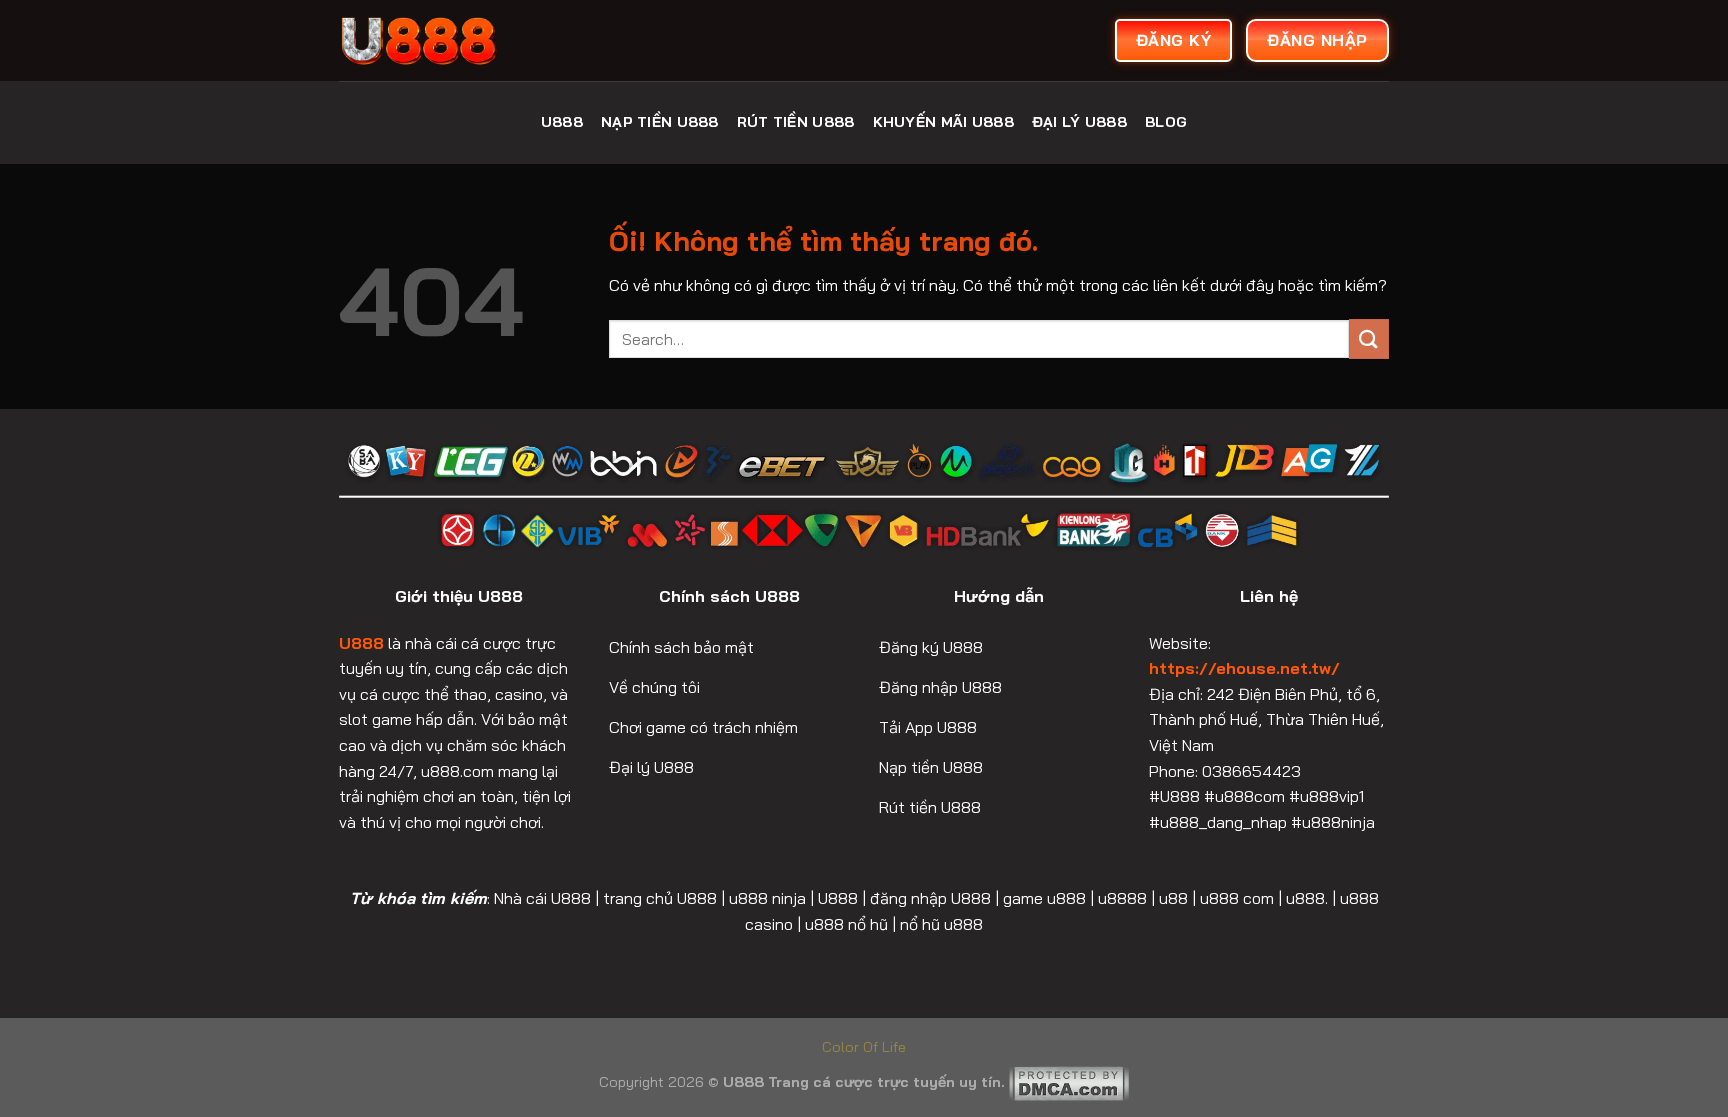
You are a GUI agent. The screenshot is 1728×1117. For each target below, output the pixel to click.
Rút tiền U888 (796, 122)
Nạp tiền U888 (660, 122)
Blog (1166, 122)
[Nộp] (1369, 338)
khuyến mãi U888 (943, 122)
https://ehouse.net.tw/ (1244, 668)
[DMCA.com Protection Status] (1069, 1082)
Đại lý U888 (1079, 122)
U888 (562, 122)
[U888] (489, 40)
